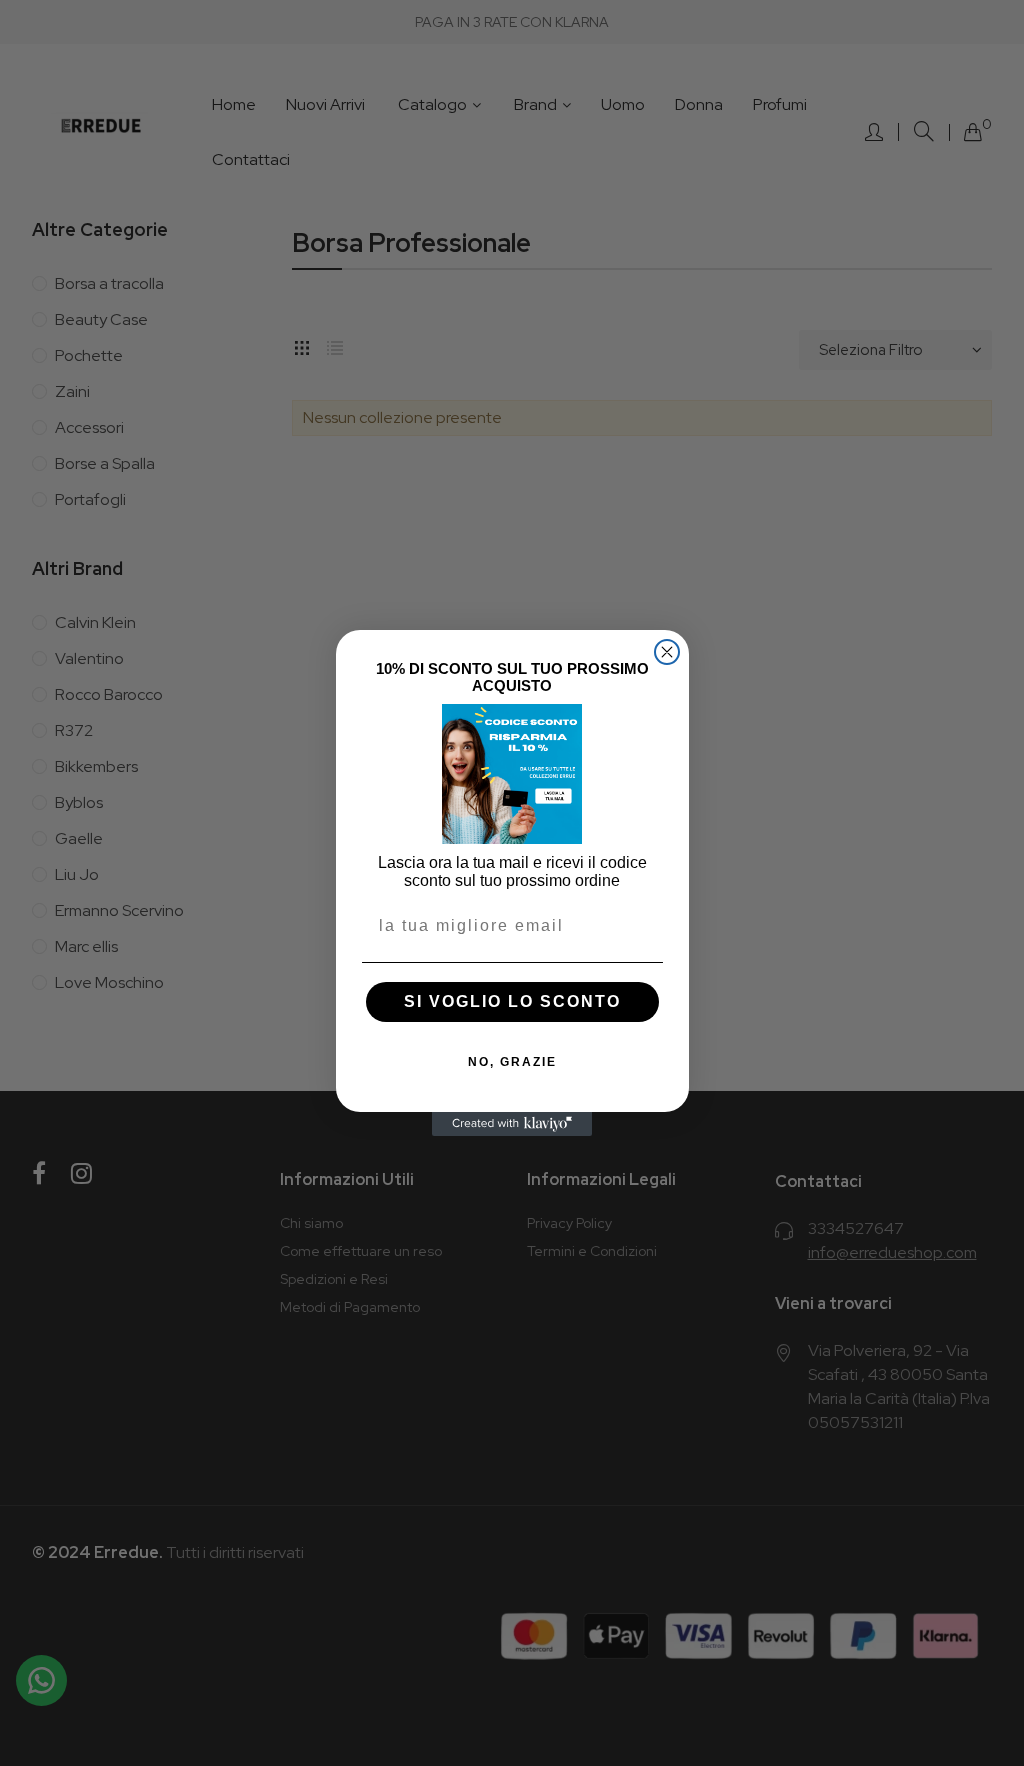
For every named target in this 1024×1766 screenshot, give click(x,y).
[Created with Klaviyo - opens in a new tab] (512, 1124)
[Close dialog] (667, 652)
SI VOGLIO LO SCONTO (512, 1001)
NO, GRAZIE (512, 1062)
